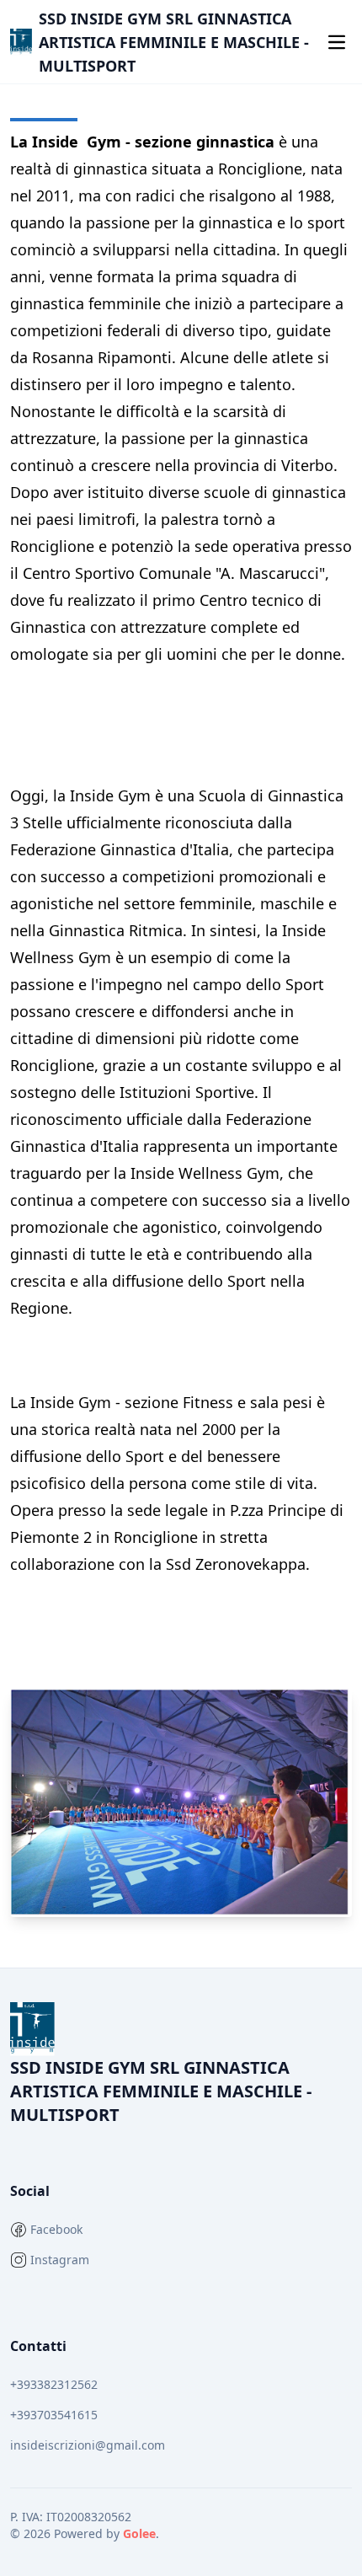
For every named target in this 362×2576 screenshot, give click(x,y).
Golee (139, 2533)
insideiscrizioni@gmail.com (88, 2445)
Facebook (56, 2229)
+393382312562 (54, 2384)
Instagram (60, 2260)
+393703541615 (54, 2415)
